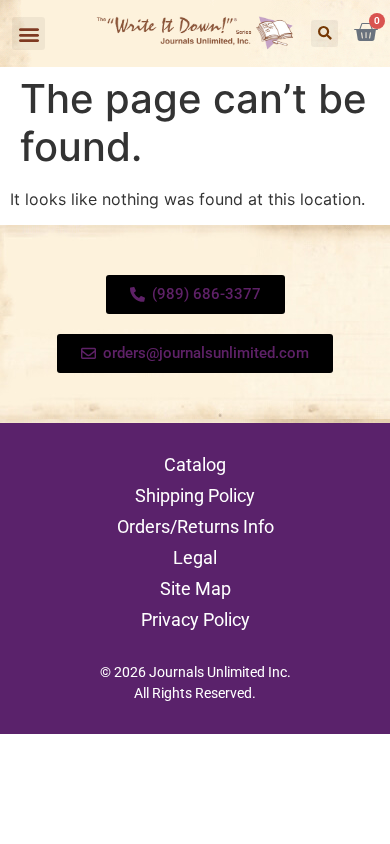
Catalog (195, 464)
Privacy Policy (195, 619)
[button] (28, 33)
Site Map (195, 588)
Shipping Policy (195, 495)
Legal (195, 557)
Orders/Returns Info (195, 526)
